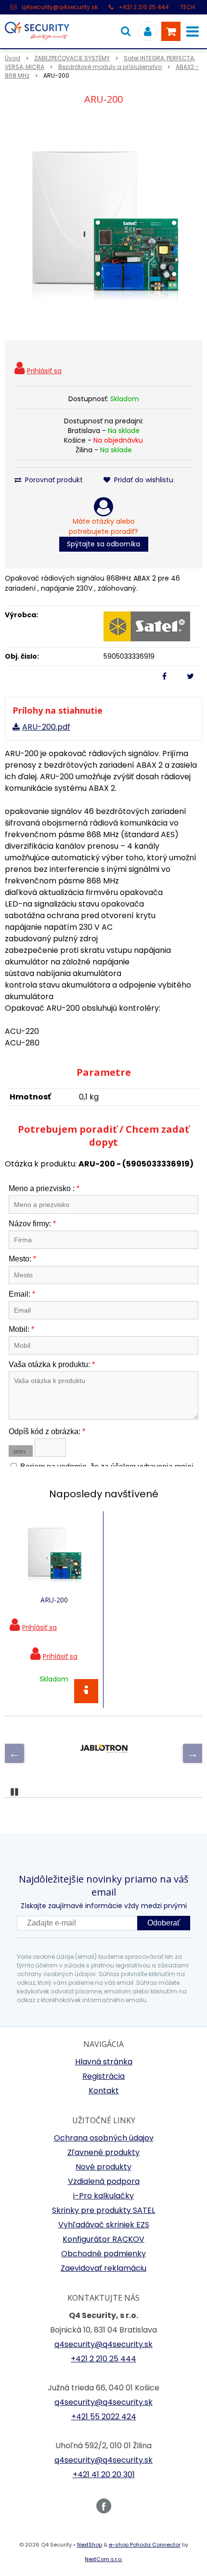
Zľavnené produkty (103, 2152)
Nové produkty (103, 2167)
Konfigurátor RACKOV (103, 2239)
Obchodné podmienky (103, 2254)
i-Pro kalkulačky (103, 2196)
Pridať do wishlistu (143, 480)
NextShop (90, 2545)
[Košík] (171, 31)
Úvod (13, 58)
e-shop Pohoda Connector (145, 2545)
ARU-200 (54, 1600)
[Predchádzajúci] (14, 1753)
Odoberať (164, 1923)
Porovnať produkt (53, 480)
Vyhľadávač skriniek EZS (104, 2225)
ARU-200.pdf (46, 727)
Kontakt (104, 2091)
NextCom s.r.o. (103, 2559)
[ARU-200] (103, 225)
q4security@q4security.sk (60, 7)
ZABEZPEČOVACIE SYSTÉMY (72, 58)
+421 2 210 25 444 (144, 7)
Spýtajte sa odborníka (103, 544)
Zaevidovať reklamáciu (103, 2268)
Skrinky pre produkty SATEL (103, 2210)
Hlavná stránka (104, 2062)
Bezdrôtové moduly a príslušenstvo (110, 67)
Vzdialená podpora (104, 2181)
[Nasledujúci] (193, 1753)
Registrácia (103, 2076)
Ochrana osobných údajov (104, 2138)
